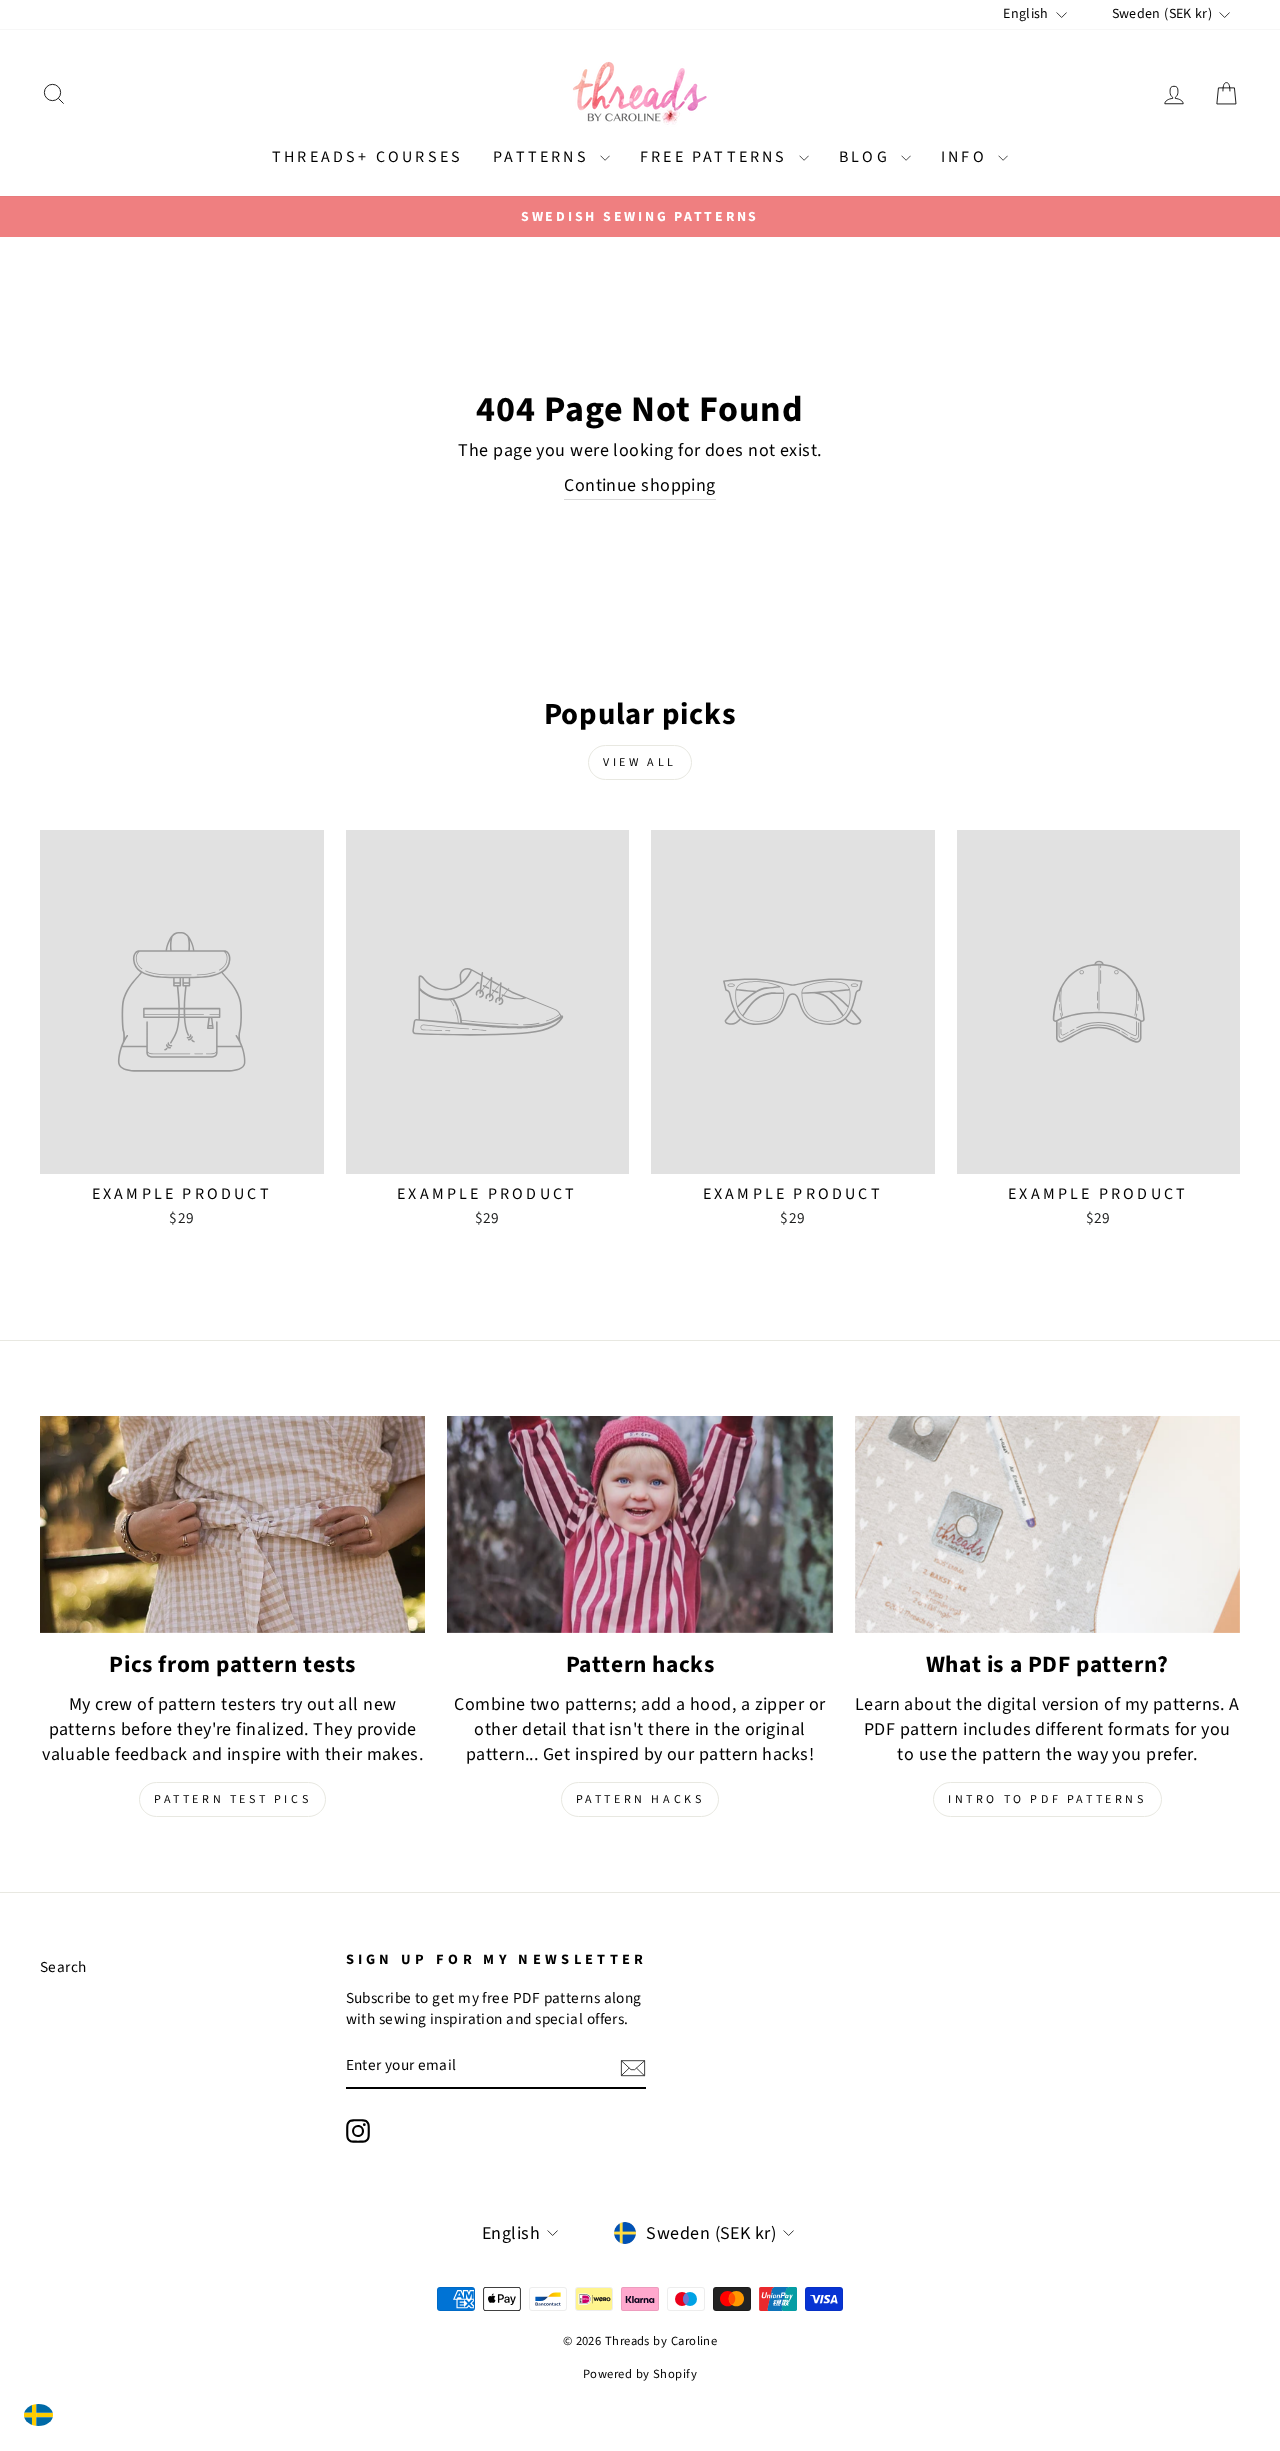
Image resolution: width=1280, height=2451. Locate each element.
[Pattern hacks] (639, 1524)
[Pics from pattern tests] (232, 1524)
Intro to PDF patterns (1047, 1799)
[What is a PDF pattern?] (1047, 1524)
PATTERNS (544, 157)
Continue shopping (640, 485)
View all (640, 762)
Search (63, 1967)
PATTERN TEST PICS (232, 1799)
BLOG (867, 157)
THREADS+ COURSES (367, 157)
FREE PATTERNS (717, 157)
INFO (967, 157)
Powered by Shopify (640, 2374)
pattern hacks (640, 1799)
